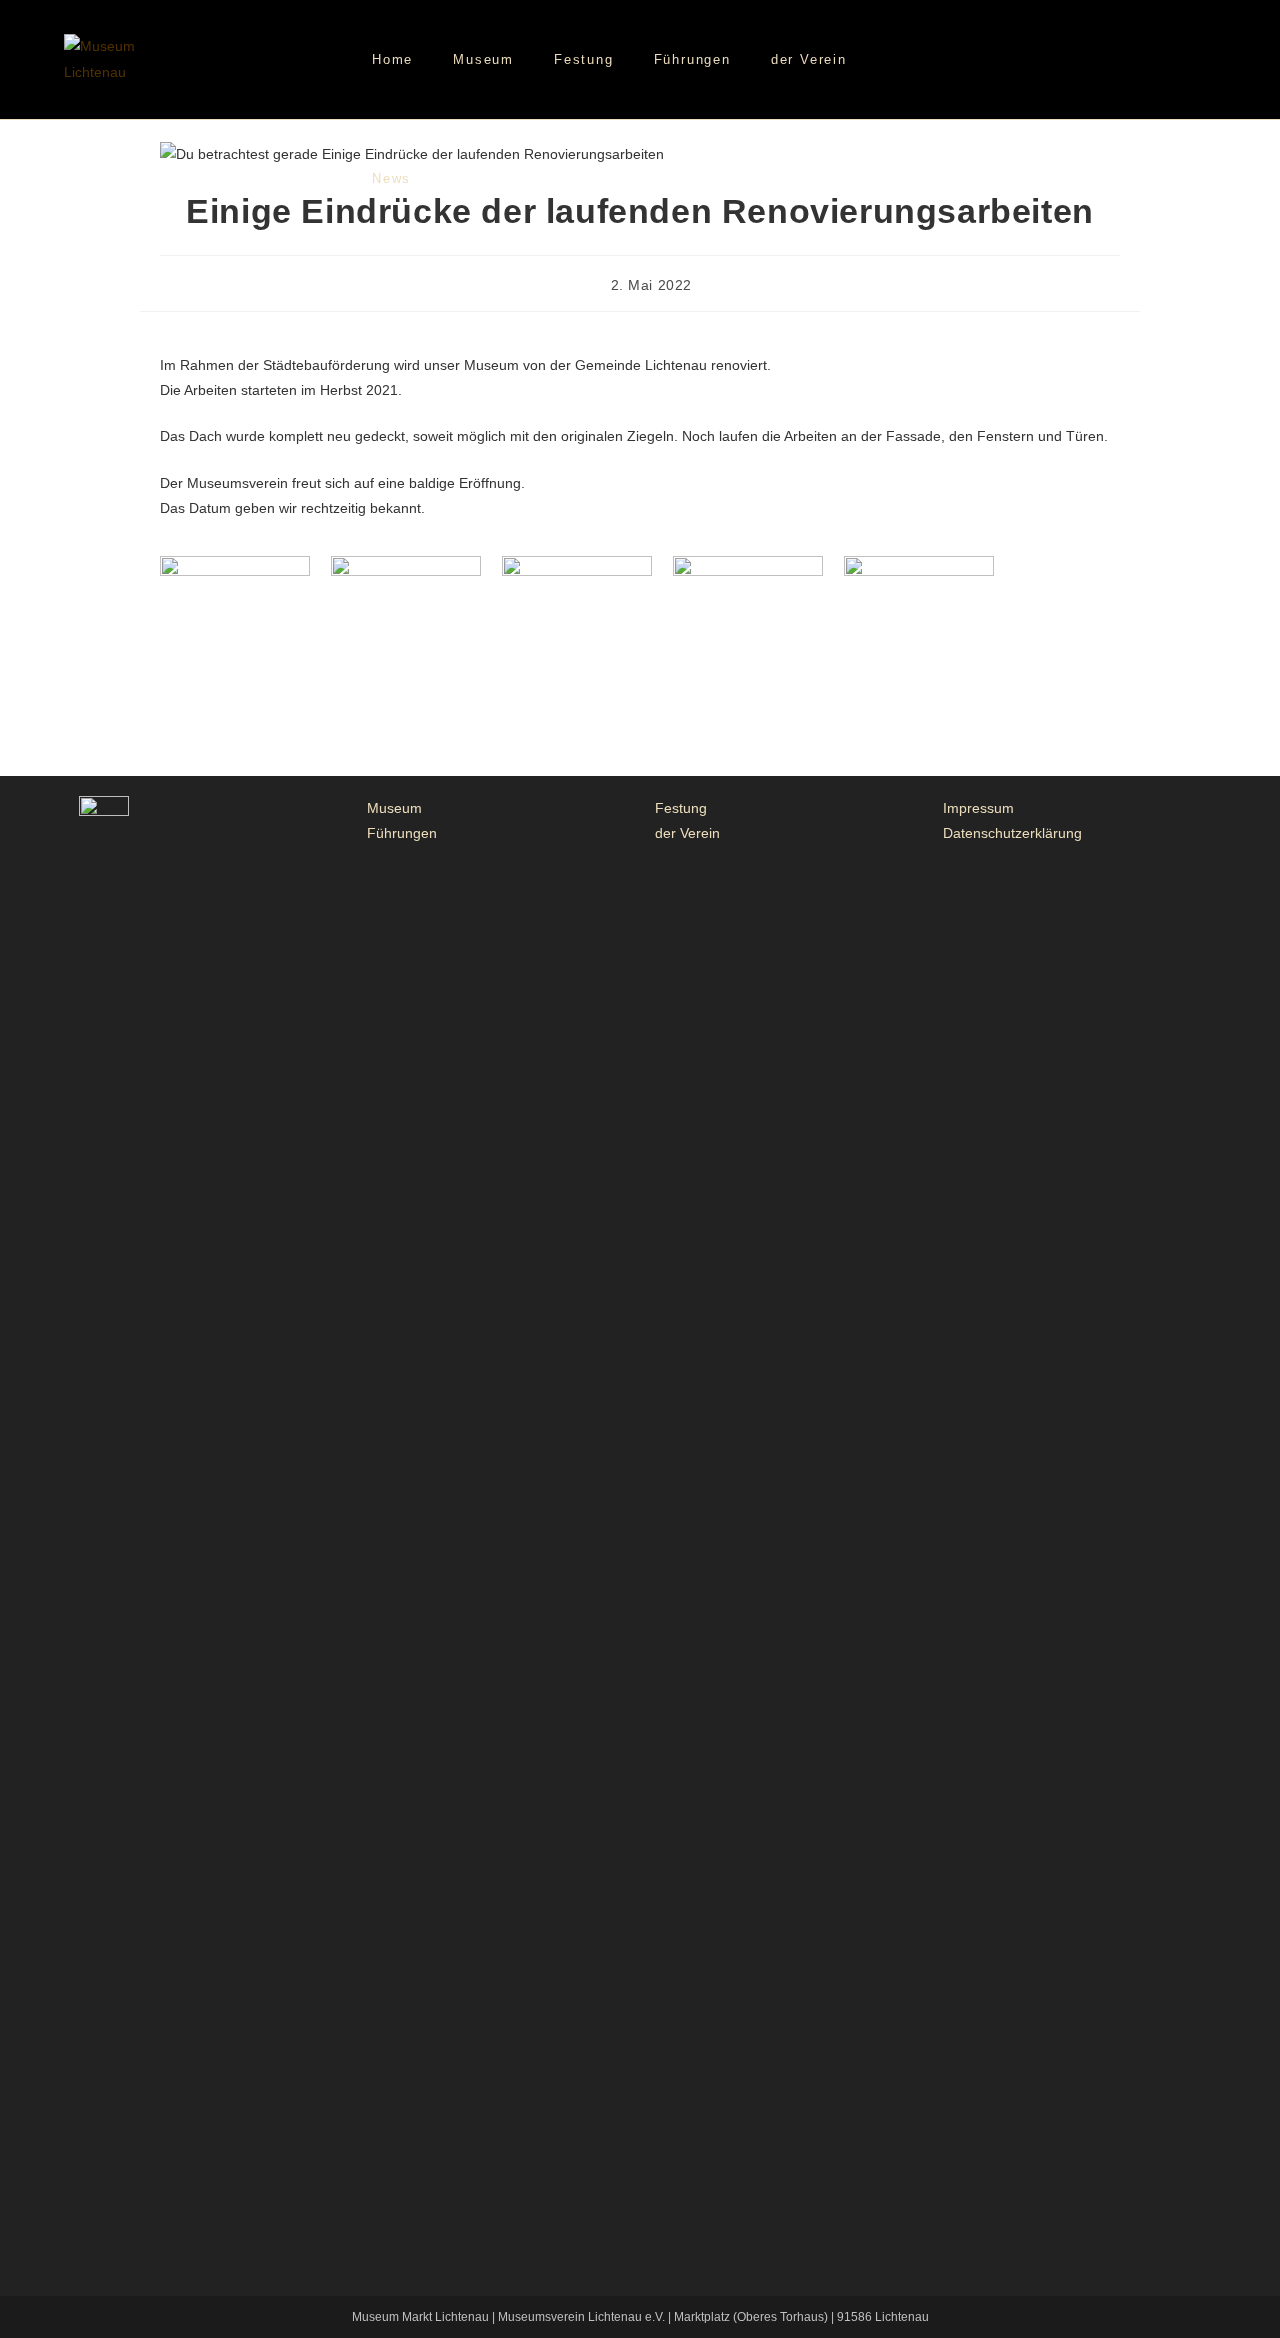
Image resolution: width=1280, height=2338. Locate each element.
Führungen (402, 833)
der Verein (687, 833)
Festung (681, 808)
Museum (394, 808)
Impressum (978, 808)
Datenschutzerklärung (1012, 833)
